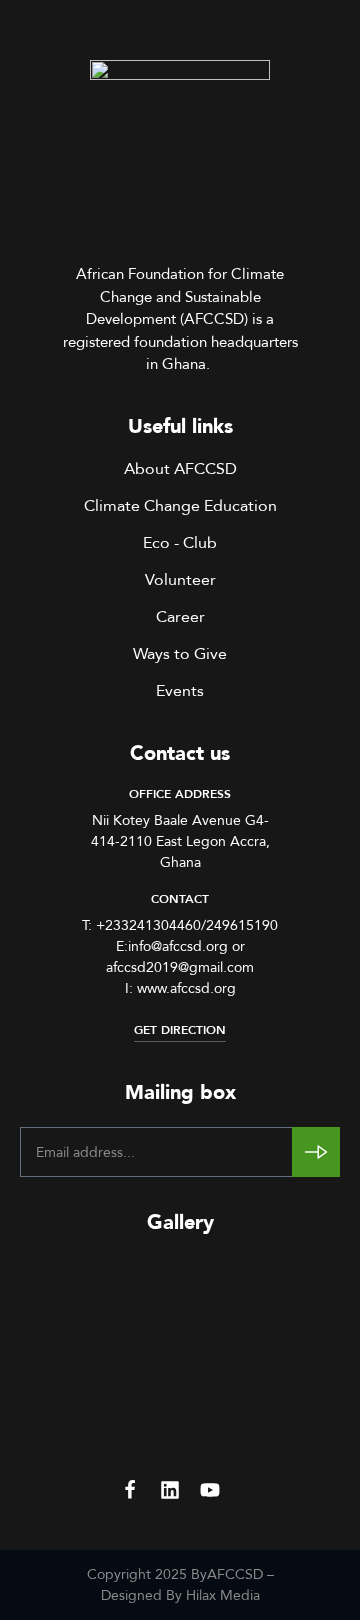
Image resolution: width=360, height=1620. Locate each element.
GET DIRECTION (180, 1029)
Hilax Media (223, 1595)
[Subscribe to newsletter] (316, 1152)
